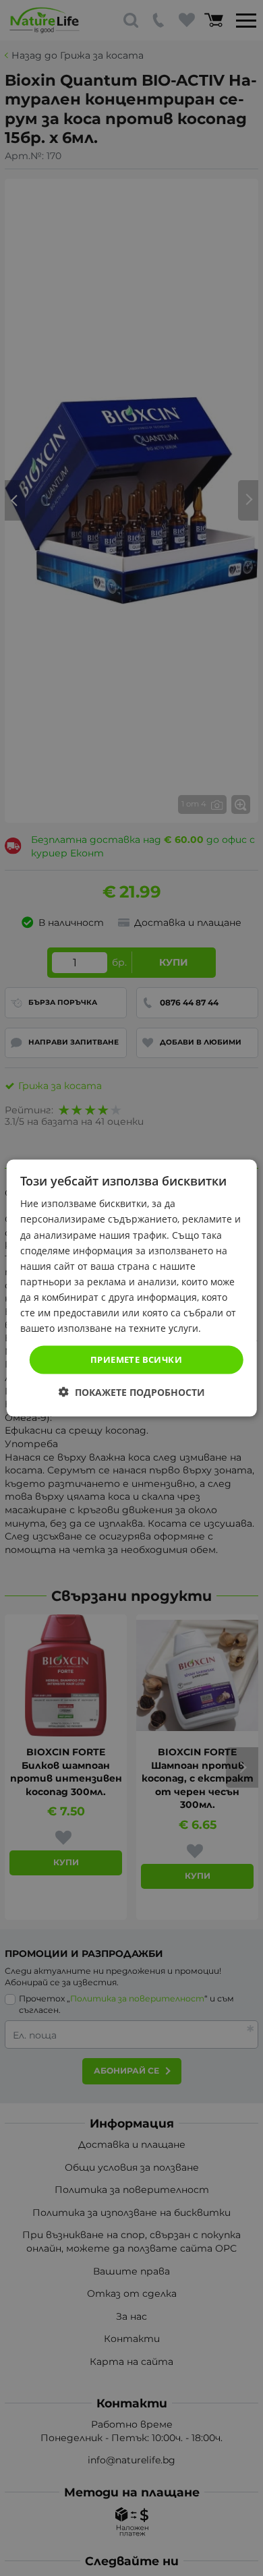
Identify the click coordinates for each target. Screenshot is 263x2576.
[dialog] (132, 1288)
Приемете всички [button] (136, 1359)
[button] (132, 1392)
